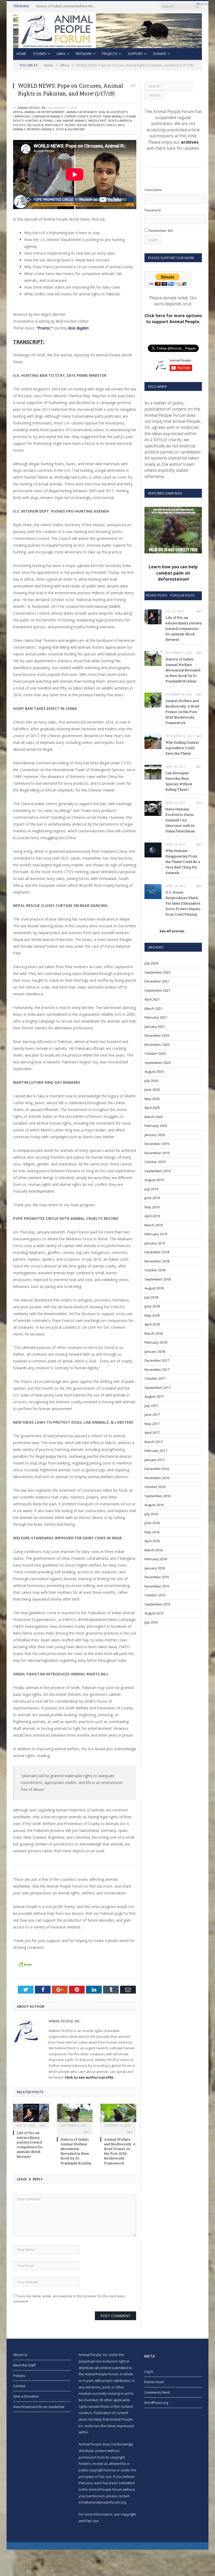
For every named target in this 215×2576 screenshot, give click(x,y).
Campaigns (21, 116)
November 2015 (157, 1586)
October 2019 (155, 1162)
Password (153, 210)
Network (84, 54)
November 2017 (157, 1370)
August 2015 (154, 1613)
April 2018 (152, 1324)
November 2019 (157, 1153)
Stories (40, 54)
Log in (149, 2371)
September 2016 (157, 1496)
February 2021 (156, 1017)
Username (153, 190)
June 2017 (152, 1415)
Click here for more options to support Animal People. (173, 319)
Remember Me (160, 231)
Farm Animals (113, 116)
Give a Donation (26, 2396)
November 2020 (157, 1045)
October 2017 (155, 1378)
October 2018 (155, 1270)
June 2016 (152, 1523)
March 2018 (154, 1333)
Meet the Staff (24, 2365)
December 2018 (157, 1252)
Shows (70, 125)
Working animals (41, 129)
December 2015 (157, 1577)
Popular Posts (182, 595)
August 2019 (154, 1180)
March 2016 (154, 1550)
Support (135, 54)
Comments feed (157, 2392)
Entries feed (154, 2382)
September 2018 (157, 1279)
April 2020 (152, 1108)
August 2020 (154, 1071)
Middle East (98, 120)
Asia (102, 112)
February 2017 (156, 1451)
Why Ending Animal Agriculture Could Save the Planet (182, 748)
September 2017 (157, 1388)
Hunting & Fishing (39, 120)
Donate (160, 54)
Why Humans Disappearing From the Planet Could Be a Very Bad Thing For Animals (183, 862)
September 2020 (157, 1063)
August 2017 (154, 1396)
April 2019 (152, 1216)
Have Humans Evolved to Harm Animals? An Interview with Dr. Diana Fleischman (180, 820)
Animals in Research (82, 112)
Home (21, 54)
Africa (18, 112)
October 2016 (155, 1487)
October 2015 (155, 1595)
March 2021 (154, 1008)
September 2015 (157, 1604)
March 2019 (154, 1225)
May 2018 (152, 1315)
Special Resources (91, 125)
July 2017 (151, 1406)
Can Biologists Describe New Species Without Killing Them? (179, 781)
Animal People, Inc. (32, 108)
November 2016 (157, 1478)
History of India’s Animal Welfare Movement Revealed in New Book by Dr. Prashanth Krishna (67, 6)
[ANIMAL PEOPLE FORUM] (107, 29)
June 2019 (152, 1198)
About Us (20, 2355)
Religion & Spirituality (45, 125)
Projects (110, 54)
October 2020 (155, 1053)
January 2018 (155, 1351)
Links (61, 54)
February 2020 (156, 1126)
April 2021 (152, 999)
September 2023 (157, 972)
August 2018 (154, 1288)
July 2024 (151, 963)
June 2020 (152, 1090)
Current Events (76, 116)
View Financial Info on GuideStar (39, 2407)
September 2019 (157, 1171)
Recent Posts (157, 595)
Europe (96, 116)
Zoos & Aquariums (70, 129)
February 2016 (156, 1559)
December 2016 (157, 1469)
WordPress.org (156, 2403)
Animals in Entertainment (45, 112)
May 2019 (152, 1207)
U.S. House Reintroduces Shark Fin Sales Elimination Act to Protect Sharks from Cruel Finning (183, 903)
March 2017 (154, 1442)
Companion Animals (47, 116)
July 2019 (151, 1189)
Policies (19, 2376)
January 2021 (155, 1026)
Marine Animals (75, 120)
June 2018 (152, 1306)
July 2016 (151, 1514)
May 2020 (152, 1099)
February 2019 (156, 1234)
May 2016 (152, 1532)
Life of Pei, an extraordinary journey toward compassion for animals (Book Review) (30, 2145)
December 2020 (157, 1035)
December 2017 (157, 1360)
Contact (19, 2386)
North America (120, 120)
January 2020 (155, 1135)
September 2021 (157, 990)
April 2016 (152, 1541)
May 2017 (152, 1424)
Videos (111, 125)
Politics (19, 125)
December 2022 (157, 981)
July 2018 (151, 1297)
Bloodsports (117, 112)
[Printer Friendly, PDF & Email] (25, 1964)
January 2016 (155, 1568)
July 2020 (151, 1081)
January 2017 (155, 1460)
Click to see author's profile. (90, 2077)
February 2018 (156, 1342)
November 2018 (157, 1261)
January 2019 (155, 1243)
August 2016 (154, 1505)
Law (58, 120)
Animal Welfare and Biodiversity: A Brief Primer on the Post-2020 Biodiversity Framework (120, 2151)
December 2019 (157, 1144)
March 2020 (154, 1117)
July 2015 (151, 1622)
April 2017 (152, 1433)
